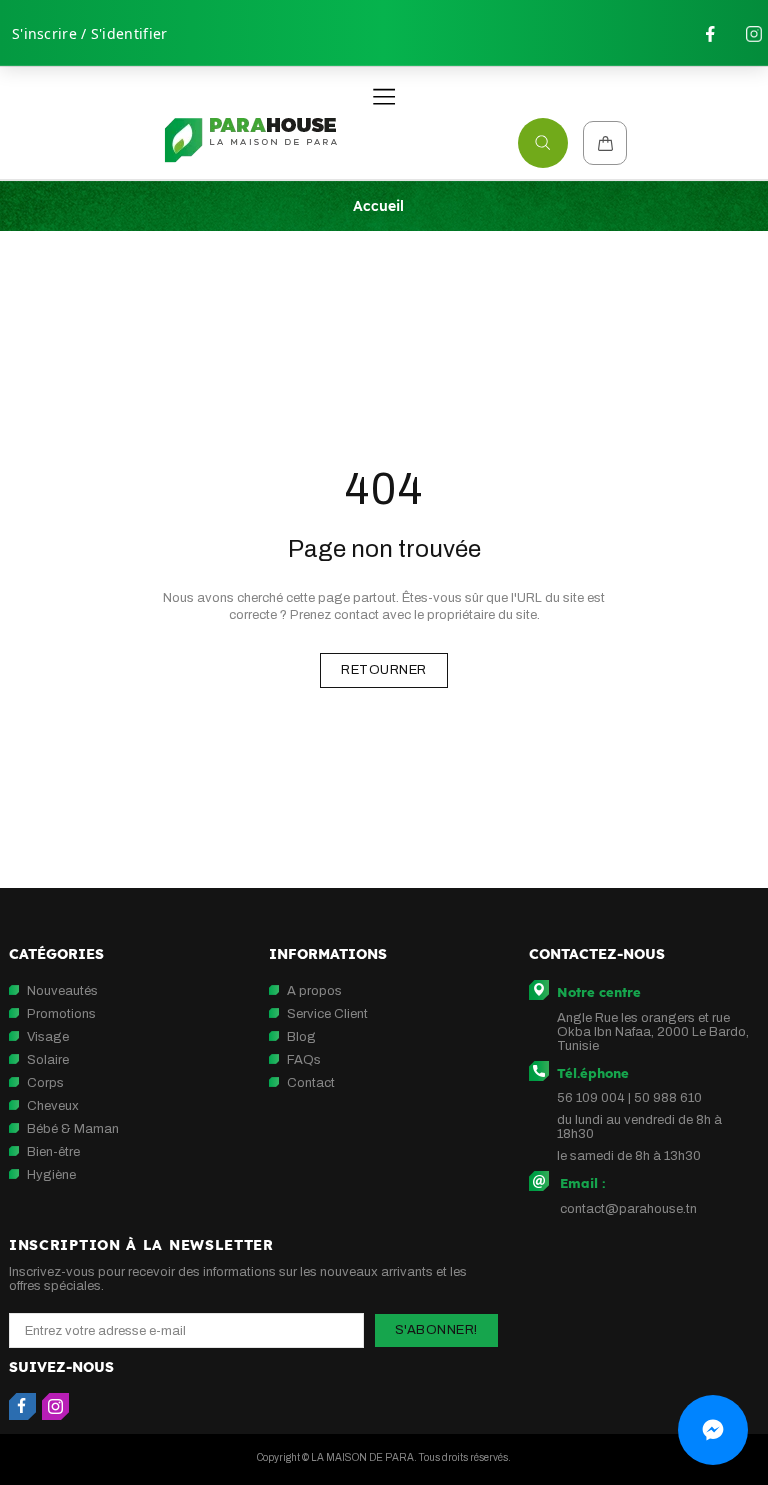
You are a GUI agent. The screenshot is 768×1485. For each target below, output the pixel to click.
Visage (48, 1037)
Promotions (61, 1014)
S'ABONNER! (436, 1330)
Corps (45, 1083)
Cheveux (53, 1106)
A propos (314, 991)
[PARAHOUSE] (250, 140)
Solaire (48, 1060)
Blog (301, 1037)
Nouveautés (62, 991)
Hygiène (51, 1175)
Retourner (384, 670)
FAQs (304, 1060)
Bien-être (53, 1152)
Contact (311, 1083)
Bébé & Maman (73, 1129)
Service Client (327, 1014)
